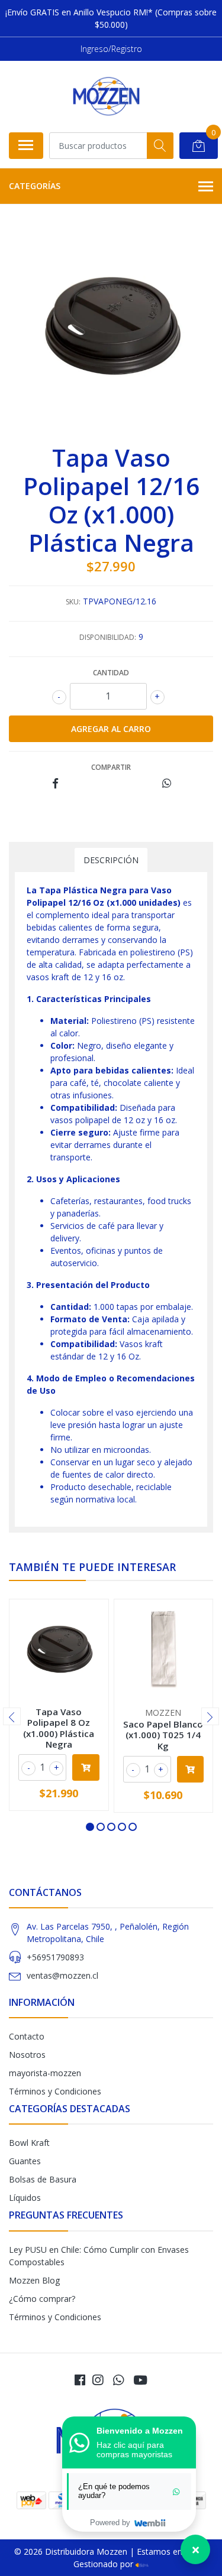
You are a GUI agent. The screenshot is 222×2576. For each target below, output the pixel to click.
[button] (90, 1827)
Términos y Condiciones (55, 2091)
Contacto (27, 2036)
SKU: (73, 602)
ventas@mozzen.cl (62, 1975)
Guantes (25, 2161)
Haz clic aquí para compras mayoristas (134, 2450)
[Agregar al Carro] (86, 1767)
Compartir (111, 767)
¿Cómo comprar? (42, 2299)
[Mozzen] (106, 96)
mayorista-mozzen (45, 2073)
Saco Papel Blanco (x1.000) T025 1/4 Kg (163, 1735)
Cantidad (111, 673)
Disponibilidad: (108, 637)
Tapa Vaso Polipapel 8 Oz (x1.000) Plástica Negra (59, 1728)
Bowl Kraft (29, 2143)
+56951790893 (55, 1957)
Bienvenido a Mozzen (140, 2431)
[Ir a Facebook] (80, 2380)
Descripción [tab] (111, 860)
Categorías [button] (35, 186)
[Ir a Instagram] (98, 2380)
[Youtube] (140, 2380)
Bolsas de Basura (43, 2179)
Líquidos (25, 2198)
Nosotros (27, 2055)
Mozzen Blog (34, 2280)
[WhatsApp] (118, 2380)
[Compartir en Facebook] (55, 784)
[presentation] (12, 1716)
